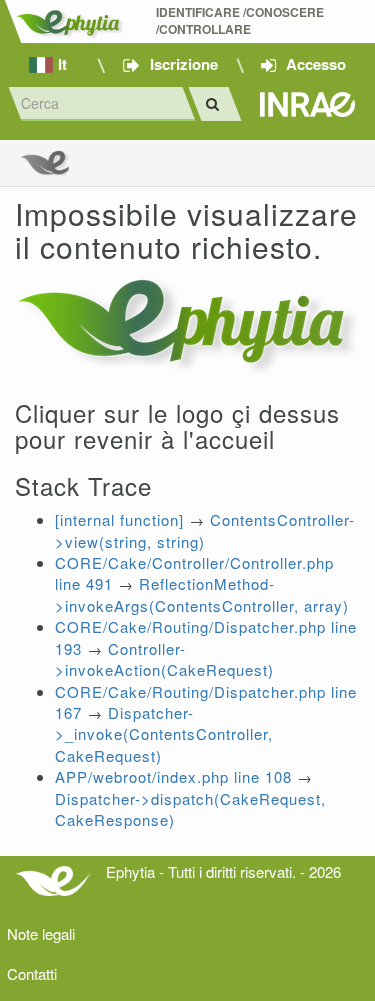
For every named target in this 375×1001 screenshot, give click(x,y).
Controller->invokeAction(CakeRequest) (164, 659)
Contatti (32, 973)
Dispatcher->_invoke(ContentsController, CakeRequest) (164, 734)
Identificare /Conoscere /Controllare (241, 21)
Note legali (41, 933)
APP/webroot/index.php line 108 (173, 776)
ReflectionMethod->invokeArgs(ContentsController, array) (202, 594)
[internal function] (119, 519)
